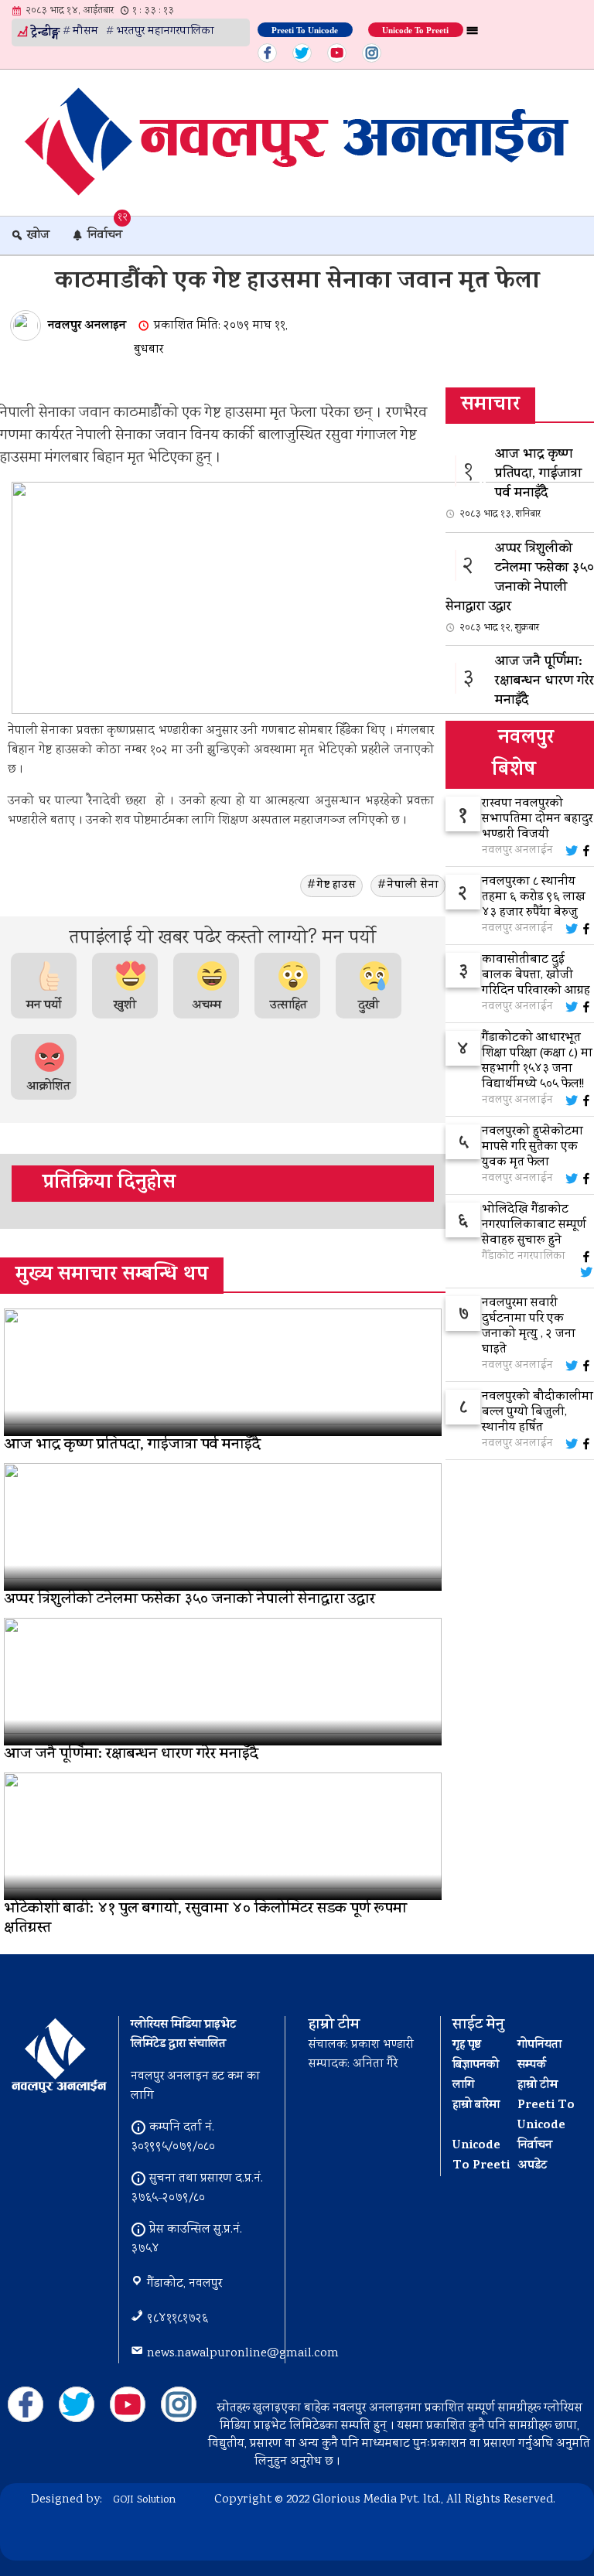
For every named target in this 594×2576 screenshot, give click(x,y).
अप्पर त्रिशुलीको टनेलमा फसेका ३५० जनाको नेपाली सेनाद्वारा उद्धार (520, 587)
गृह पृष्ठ (467, 2045)
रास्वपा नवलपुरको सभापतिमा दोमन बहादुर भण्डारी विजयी (537, 820)
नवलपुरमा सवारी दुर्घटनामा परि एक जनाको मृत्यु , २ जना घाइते (529, 1327)
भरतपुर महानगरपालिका (165, 32)
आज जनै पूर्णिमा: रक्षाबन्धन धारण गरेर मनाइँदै (527, 691)
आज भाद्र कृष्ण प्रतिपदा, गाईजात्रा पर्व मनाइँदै (521, 483)
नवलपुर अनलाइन (87, 326)
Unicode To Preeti (415, 29)
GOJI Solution (144, 2500)
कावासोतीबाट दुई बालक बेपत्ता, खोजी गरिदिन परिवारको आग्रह (536, 976)
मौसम (85, 32)
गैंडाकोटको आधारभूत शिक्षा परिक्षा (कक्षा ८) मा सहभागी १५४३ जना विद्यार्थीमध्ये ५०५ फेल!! (537, 1062)
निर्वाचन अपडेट (535, 2156)
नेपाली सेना (413, 886)
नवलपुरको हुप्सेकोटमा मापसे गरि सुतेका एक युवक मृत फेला (533, 1148)
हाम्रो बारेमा (476, 2106)
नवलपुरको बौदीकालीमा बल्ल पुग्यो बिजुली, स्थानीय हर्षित (538, 1413)
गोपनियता (539, 2045)
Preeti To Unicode (305, 29)
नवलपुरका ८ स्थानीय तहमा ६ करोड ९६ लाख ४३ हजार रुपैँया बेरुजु (534, 898)
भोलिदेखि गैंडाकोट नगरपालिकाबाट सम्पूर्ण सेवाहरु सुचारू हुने (534, 1226)
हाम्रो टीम (538, 2086)
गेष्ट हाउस (336, 886)
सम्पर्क (532, 2066)
